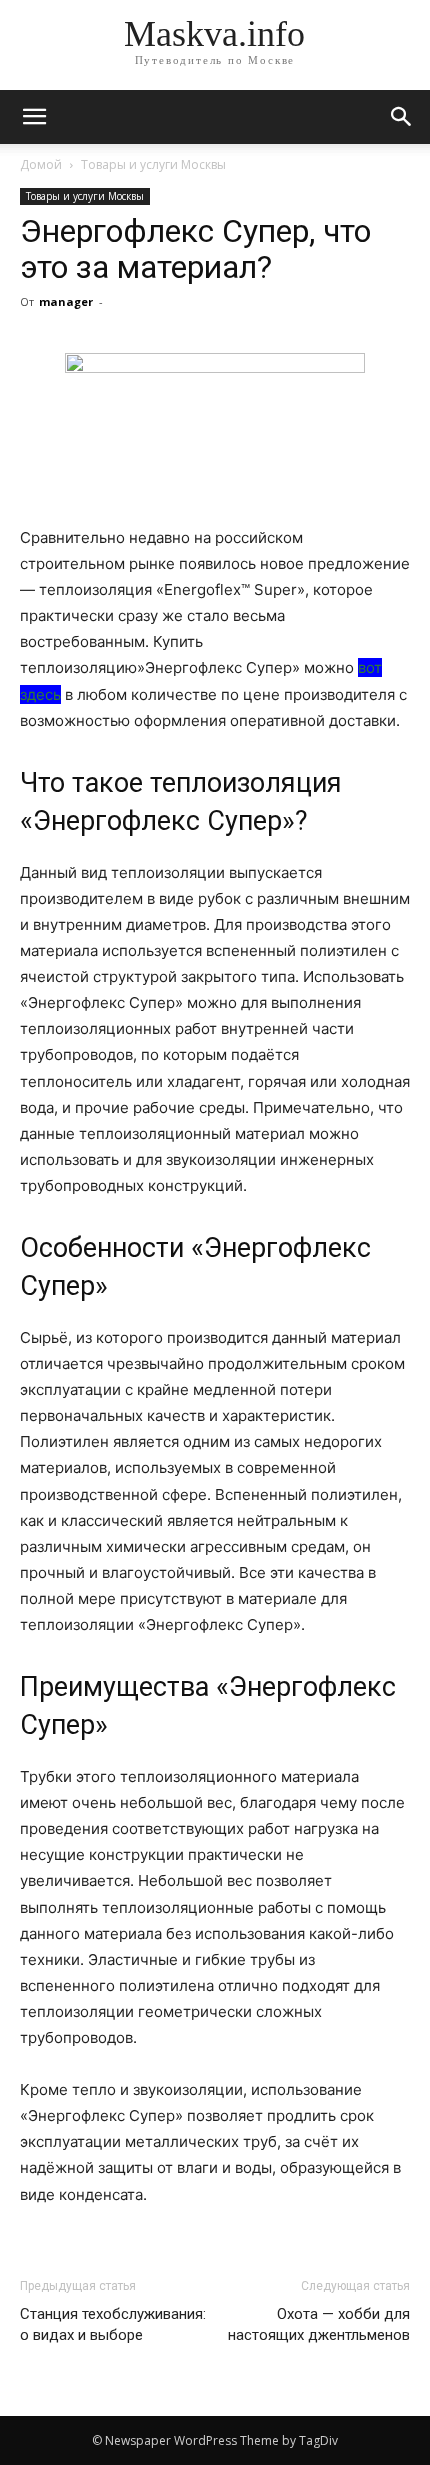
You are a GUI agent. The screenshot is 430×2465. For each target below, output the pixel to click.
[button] (402, 117)
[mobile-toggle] (34, 117)
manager (66, 301)
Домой (41, 164)
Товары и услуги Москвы (153, 164)
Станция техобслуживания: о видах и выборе (113, 2324)
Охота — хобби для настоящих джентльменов (319, 2324)
